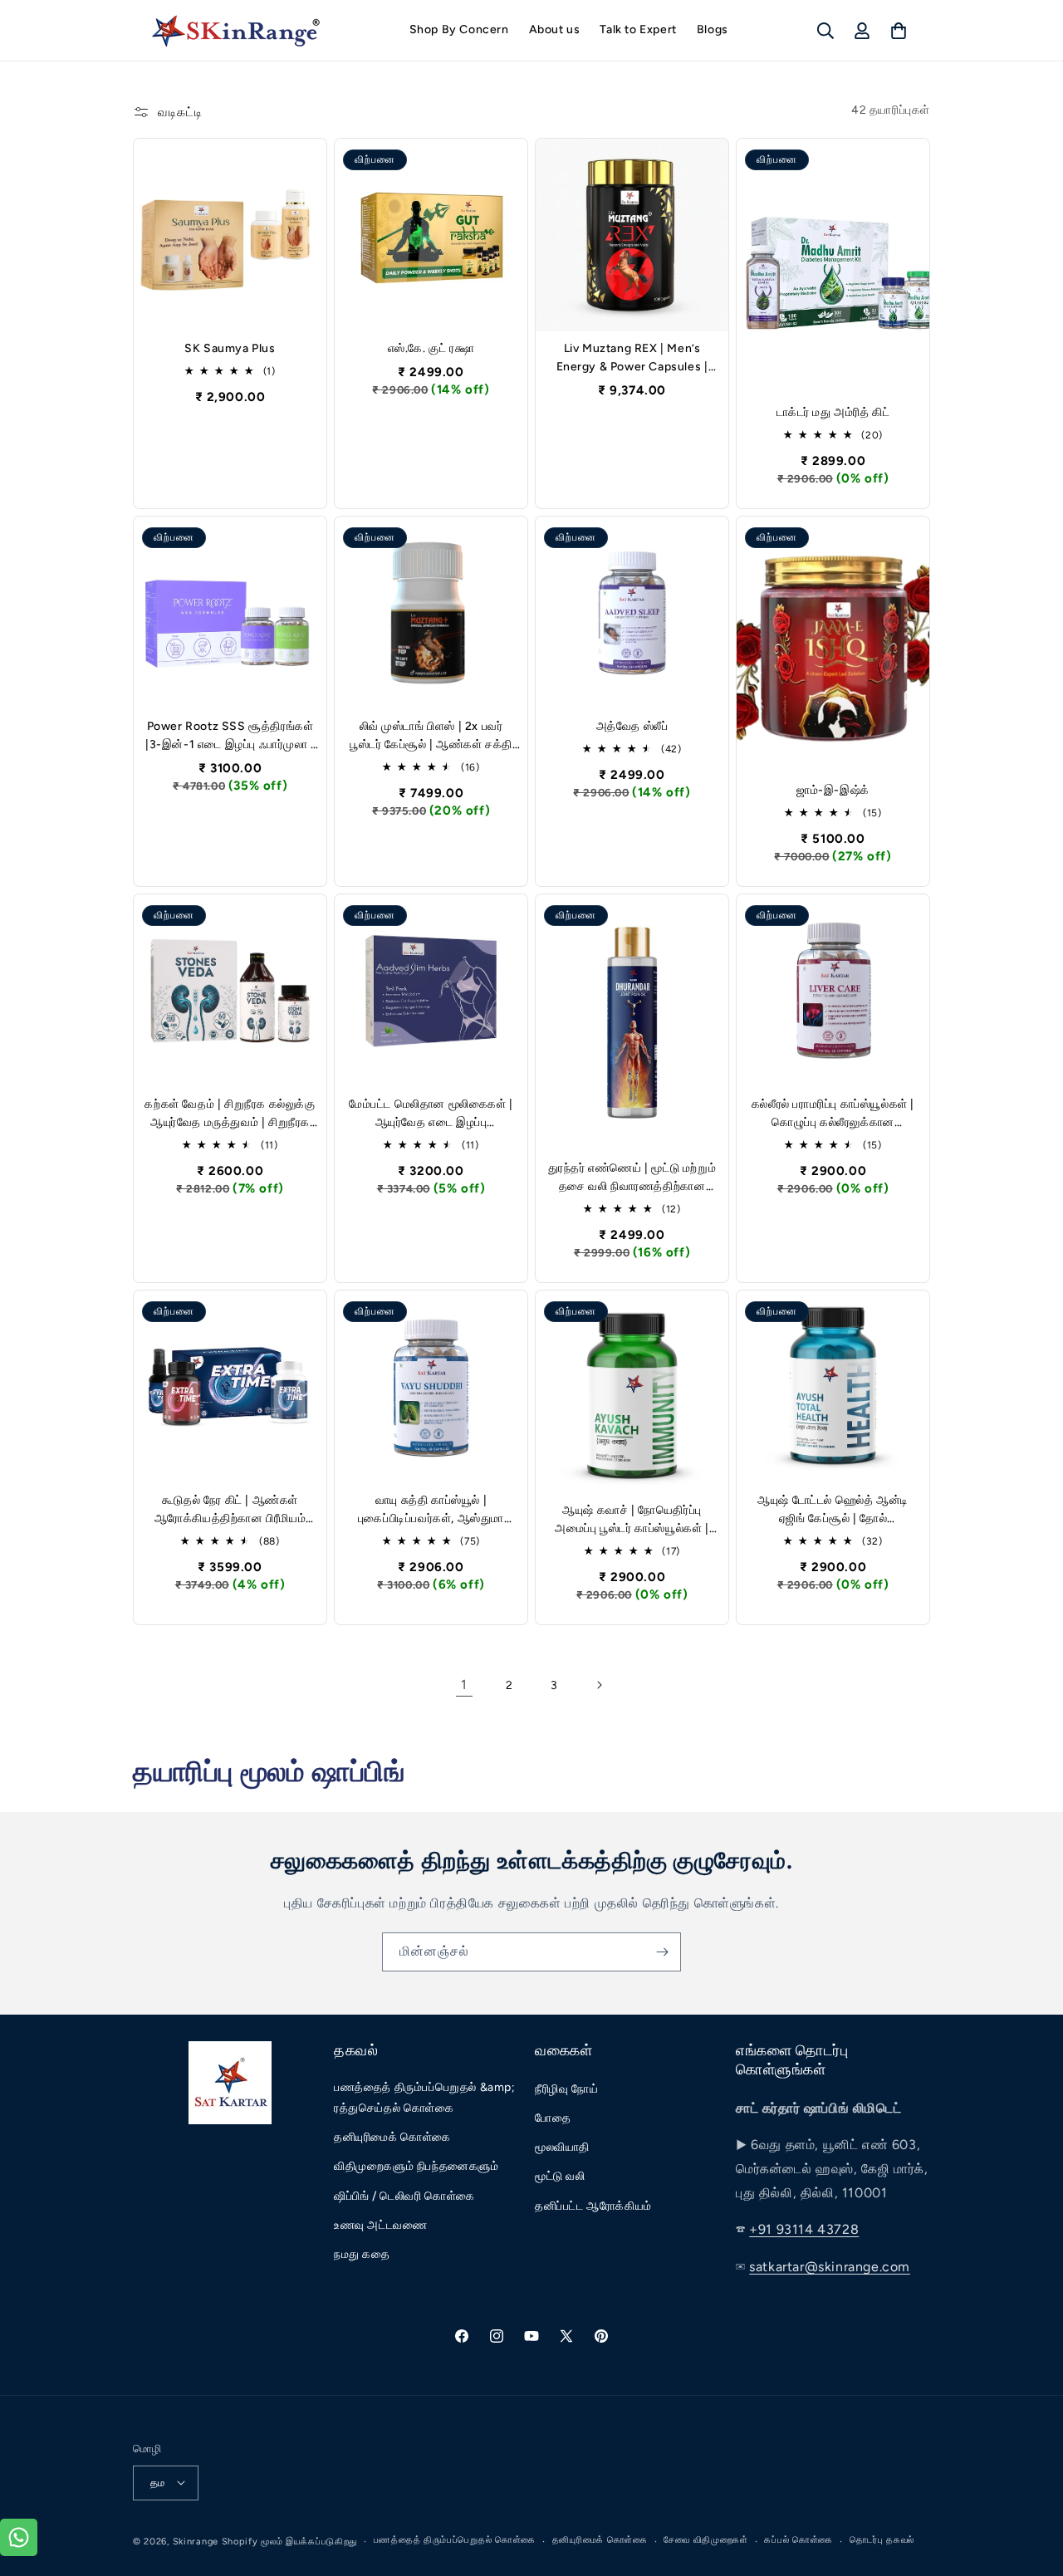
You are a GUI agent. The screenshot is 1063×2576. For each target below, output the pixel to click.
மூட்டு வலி (560, 2177)
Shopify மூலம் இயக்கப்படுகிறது (289, 2541)
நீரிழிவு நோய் (566, 2090)
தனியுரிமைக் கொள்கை (392, 2138)
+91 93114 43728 (804, 2230)
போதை (553, 2119)
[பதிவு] (662, 1952)
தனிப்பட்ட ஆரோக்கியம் (593, 2206)
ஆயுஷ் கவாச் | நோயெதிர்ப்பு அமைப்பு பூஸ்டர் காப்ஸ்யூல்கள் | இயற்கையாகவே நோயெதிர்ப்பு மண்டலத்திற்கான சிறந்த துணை (632, 1521)
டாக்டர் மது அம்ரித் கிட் (833, 412)
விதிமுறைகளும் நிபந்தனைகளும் (416, 2167)
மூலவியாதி (562, 2148)
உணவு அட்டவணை (380, 2226)
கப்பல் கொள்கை (798, 2540)
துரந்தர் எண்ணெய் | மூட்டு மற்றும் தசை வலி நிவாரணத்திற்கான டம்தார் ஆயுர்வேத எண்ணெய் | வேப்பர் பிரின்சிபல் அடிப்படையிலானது (632, 1179)
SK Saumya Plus (230, 348)
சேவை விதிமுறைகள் (705, 2540)
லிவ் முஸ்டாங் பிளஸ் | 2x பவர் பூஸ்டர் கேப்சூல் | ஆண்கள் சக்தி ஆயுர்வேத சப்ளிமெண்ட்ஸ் (431, 737)
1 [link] (464, 1685)
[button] (825, 31)
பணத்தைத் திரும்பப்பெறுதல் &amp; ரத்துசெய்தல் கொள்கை (425, 2099)
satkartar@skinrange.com (830, 2267)
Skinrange (197, 2541)
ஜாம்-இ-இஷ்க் (833, 790)
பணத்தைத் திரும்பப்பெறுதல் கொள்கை (455, 2540)
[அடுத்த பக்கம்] (599, 1685)
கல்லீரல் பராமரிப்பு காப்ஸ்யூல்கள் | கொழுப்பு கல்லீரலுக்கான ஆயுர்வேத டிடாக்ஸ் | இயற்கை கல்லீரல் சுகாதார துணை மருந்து (833, 1114)
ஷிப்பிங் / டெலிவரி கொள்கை (404, 2196)
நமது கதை (362, 2255)
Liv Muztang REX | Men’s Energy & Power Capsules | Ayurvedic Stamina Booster (632, 359)
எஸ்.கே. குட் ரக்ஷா (431, 348)
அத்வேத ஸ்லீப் (632, 726)
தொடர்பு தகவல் (882, 2540)
